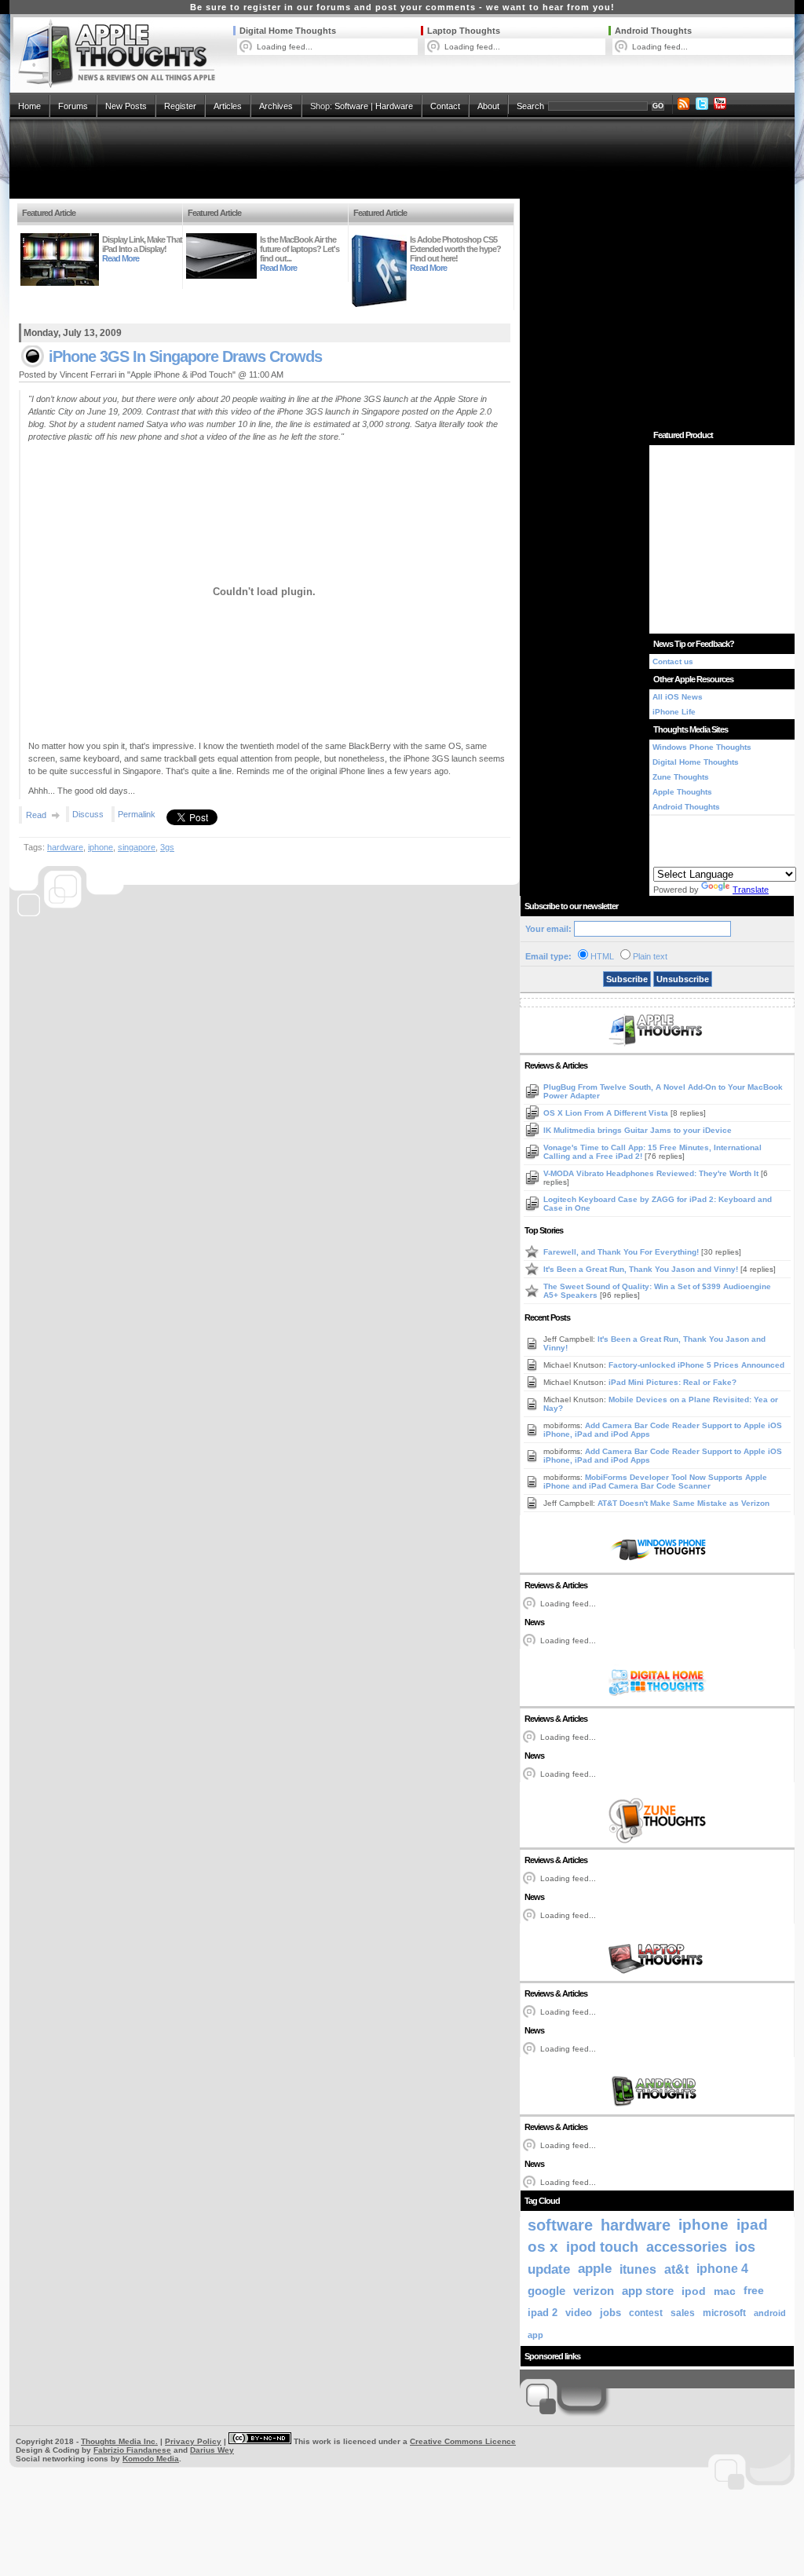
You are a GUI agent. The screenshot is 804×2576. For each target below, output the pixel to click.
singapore (137, 847)
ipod (694, 2291)
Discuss (88, 814)
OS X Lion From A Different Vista (607, 1113)
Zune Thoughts (681, 777)
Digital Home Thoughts (288, 31)
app (535, 2335)
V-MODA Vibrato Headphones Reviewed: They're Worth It (652, 1173)
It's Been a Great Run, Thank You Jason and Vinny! (642, 1269)
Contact (445, 106)
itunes (638, 2269)
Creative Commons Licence (463, 2441)
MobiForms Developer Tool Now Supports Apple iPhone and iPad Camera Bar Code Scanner (655, 1482)
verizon (594, 2291)
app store (648, 2291)
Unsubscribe (683, 979)
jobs (610, 2313)
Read (36, 815)
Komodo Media (151, 2459)
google (546, 2291)
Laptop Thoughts (464, 31)
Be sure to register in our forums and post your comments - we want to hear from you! (402, 7)
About (488, 106)
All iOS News (678, 697)
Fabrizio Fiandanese (132, 2450)
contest (646, 2313)
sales (683, 2313)
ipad (752, 2225)
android (770, 2313)
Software (351, 106)
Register (180, 106)
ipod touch (602, 2247)
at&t (676, 2269)
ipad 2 (543, 2313)
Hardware (394, 106)
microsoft (724, 2313)
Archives (276, 106)
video (579, 2313)
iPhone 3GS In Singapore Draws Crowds (185, 356)
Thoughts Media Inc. (119, 2441)
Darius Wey (212, 2450)
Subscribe (627, 979)
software (560, 2225)
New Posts (126, 106)
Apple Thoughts (682, 792)
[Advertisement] (402, 159)
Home (29, 106)
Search (530, 106)
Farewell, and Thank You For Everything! (622, 1252)
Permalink (137, 814)
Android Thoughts (653, 31)
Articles (228, 106)
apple (595, 2269)
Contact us (673, 661)
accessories (687, 2247)
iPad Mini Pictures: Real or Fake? (672, 1382)
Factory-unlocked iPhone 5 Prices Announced (696, 1365)
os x (543, 2247)
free (754, 2291)
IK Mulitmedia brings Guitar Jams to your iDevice (638, 1130)
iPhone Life (674, 712)
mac (725, 2291)
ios (745, 2247)
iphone (100, 847)
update (549, 2269)
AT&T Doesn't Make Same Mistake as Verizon (683, 1503)
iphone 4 (722, 2269)
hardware (65, 847)
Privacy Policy (193, 2441)
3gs (167, 847)
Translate (751, 890)
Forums (73, 106)
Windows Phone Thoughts (702, 747)
